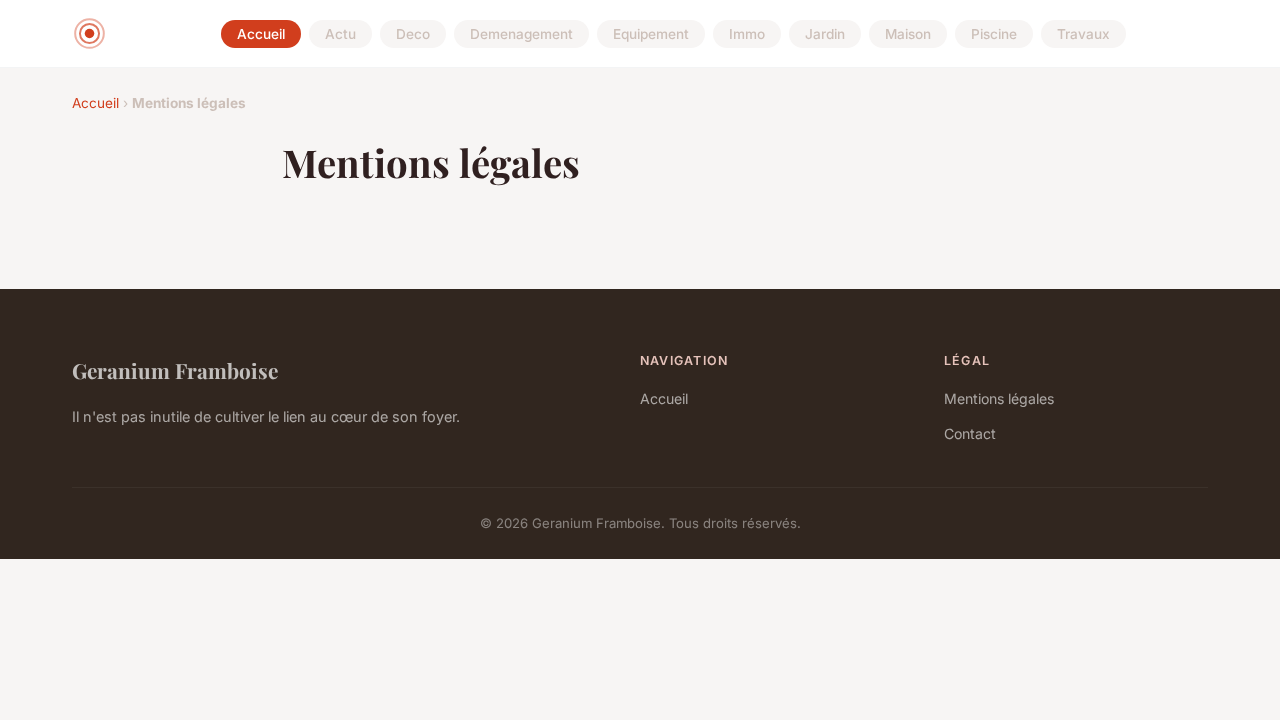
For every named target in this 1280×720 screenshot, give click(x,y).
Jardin (825, 34)
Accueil (261, 34)
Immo (747, 34)
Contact (970, 433)
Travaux (1083, 34)
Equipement (651, 34)
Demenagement (521, 34)
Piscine (994, 34)
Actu (340, 34)
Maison (908, 34)
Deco (413, 34)
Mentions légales (999, 398)
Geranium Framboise (175, 370)
